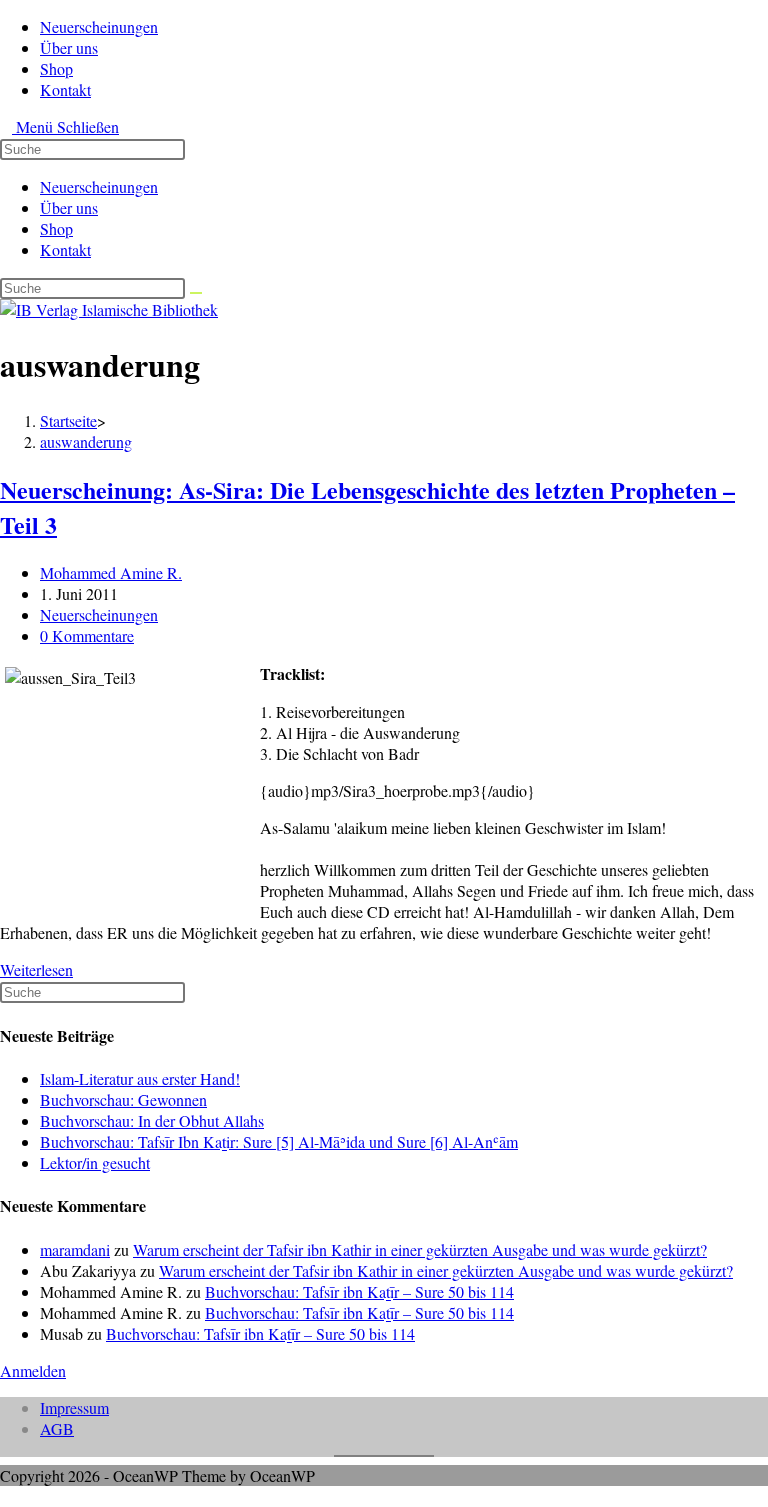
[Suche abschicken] (196, 293)
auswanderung (86, 441)
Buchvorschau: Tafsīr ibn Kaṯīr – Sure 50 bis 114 (359, 1291)
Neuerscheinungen (99, 186)
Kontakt (65, 249)
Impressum (74, 1407)
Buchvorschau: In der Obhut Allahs (152, 1120)
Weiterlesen (42, 969)
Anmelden (33, 1370)
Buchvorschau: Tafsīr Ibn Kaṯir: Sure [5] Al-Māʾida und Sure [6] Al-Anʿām (279, 1141)
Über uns (69, 207)
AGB (57, 1428)
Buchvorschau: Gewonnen (123, 1099)
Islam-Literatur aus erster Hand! (140, 1078)
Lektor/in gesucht (95, 1162)
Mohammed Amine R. (111, 572)
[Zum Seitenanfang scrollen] (6, 1496)
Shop (56, 228)
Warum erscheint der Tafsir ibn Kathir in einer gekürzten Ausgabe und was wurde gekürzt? (420, 1249)
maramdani (75, 1249)
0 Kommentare (87, 635)
